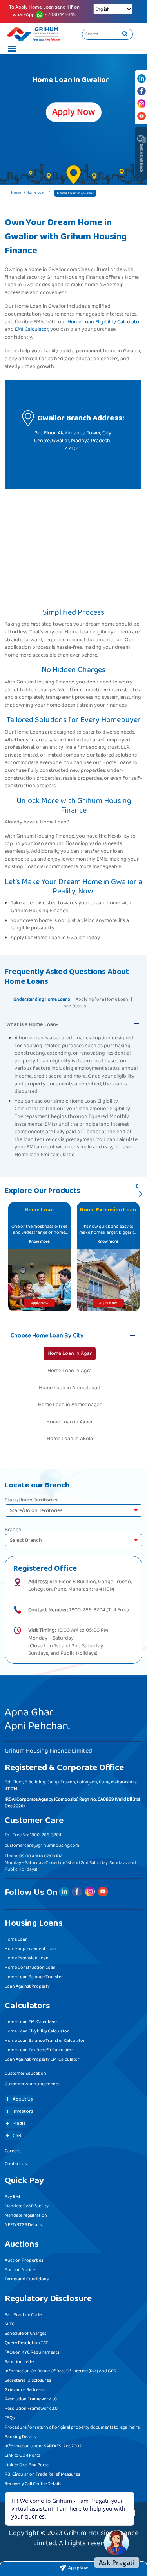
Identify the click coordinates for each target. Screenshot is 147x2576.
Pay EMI (12, 2197)
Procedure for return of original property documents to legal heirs (72, 2427)
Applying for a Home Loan (102, 999)
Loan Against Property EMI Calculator (42, 2059)
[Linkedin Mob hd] (142, 79)
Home (16, 192)
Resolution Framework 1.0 (31, 2399)
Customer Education (25, 2073)
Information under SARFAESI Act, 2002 (43, 2446)
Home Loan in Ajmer (70, 1422)
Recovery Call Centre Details (33, 2484)
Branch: (14, 1530)
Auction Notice (20, 2270)
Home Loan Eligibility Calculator (104, 322)
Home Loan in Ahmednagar (70, 1405)
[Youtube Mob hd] (142, 116)
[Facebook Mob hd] (142, 91)
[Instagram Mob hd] (142, 104)
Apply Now (39, 1303)
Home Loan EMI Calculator (31, 2022)
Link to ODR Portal (23, 2455)
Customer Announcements (32, 2084)
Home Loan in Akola (70, 1439)
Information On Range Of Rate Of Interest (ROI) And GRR (61, 2371)
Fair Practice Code (23, 2315)
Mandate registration (26, 2215)
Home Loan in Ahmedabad (70, 1388)
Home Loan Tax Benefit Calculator (39, 2050)
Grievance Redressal (25, 2390)
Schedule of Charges (25, 2333)
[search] (125, 34)
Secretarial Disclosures (28, 2380)
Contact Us (16, 2164)
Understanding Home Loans (42, 999)
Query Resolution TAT (26, 2343)
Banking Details (20, 2437)
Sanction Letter (20, 2362)
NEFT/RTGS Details (23, 2225)
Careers (13, 2151)
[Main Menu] (10, 50)
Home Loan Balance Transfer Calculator (45, 2041)
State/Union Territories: (32, 1500)
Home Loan (36, 192)
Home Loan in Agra (70, 1371)
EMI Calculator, (32, 330)
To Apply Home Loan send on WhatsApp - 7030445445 (44, 11)
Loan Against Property (27, 1986)
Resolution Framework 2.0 (31, 2408)
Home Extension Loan (27, 1958)
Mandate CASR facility (27, 2206)
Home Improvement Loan (31, 1949)
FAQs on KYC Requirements (32, 2352)
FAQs (10, 2418)
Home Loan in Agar (70, 1353)
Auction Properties (24, 2260)
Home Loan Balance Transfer (34, 1977)
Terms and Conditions (27, 2279)
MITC (10, 2324)
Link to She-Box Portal (27, 2465)
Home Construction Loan (30, 1967)
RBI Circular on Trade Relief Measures (42, 2474)
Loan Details (73, 1006)
